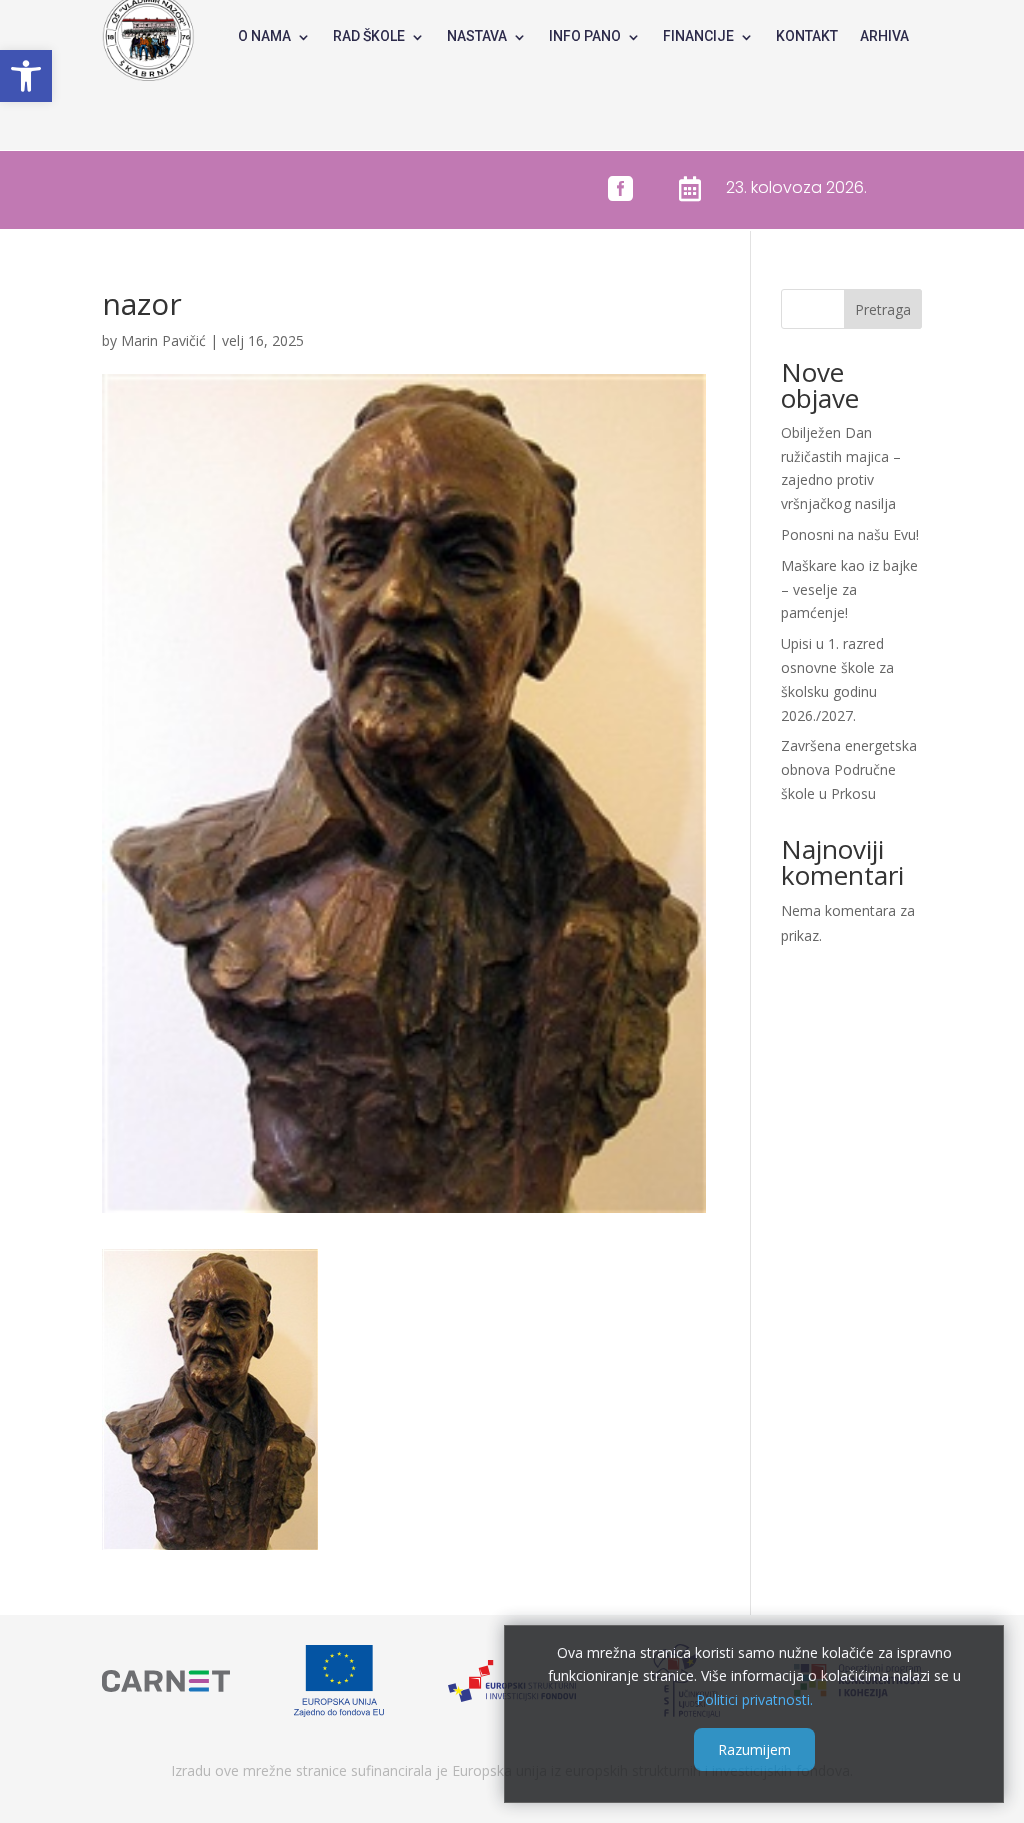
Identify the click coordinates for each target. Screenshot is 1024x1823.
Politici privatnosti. (754, 1699)
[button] (26, 76)
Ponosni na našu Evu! (850, 534)
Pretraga (883, 309)
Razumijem (754, 1749)
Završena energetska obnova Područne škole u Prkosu (849, 769)
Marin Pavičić (163, 340)
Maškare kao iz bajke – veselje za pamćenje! (849, 589)
